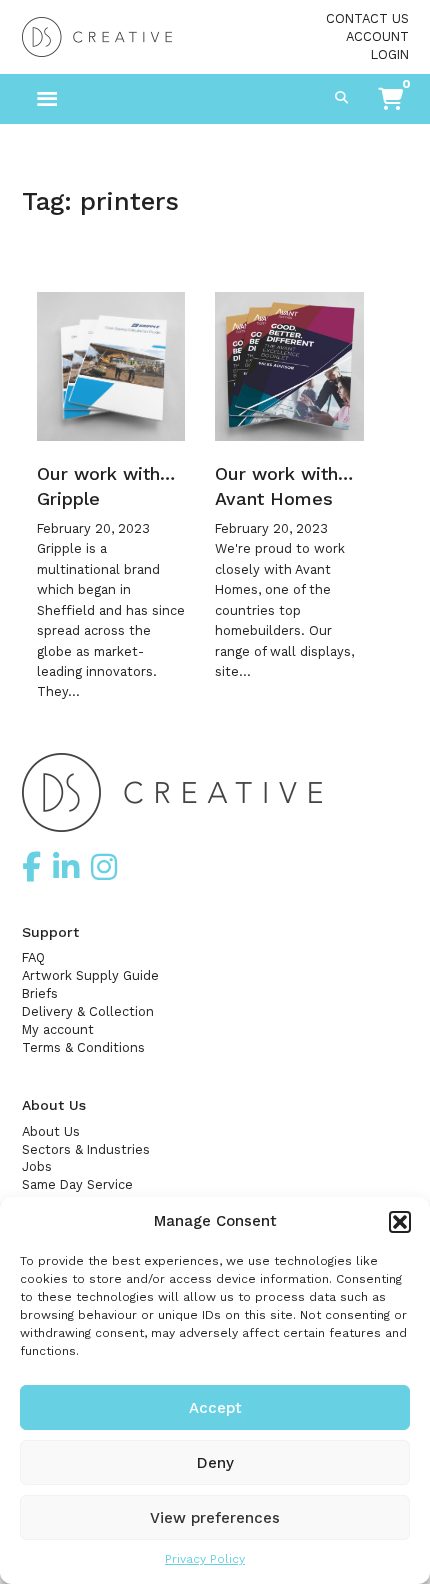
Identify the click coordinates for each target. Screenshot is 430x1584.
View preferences (215, 1518)
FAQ (33, 957)
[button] (400, 1222)
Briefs (40, 993)
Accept (215, 1408)
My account (58, 1029)
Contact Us (367, 18)
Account (377, 36)
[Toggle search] (342, 99)
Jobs (37, 1166)
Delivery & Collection (88, 1011)
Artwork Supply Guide (90, 975)
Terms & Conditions (83, 1047)
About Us (51, 1131)
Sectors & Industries (86, 1149)
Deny (215, 1463)
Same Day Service (77, 1184)
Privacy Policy (205, 1559)
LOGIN (390, 54)
